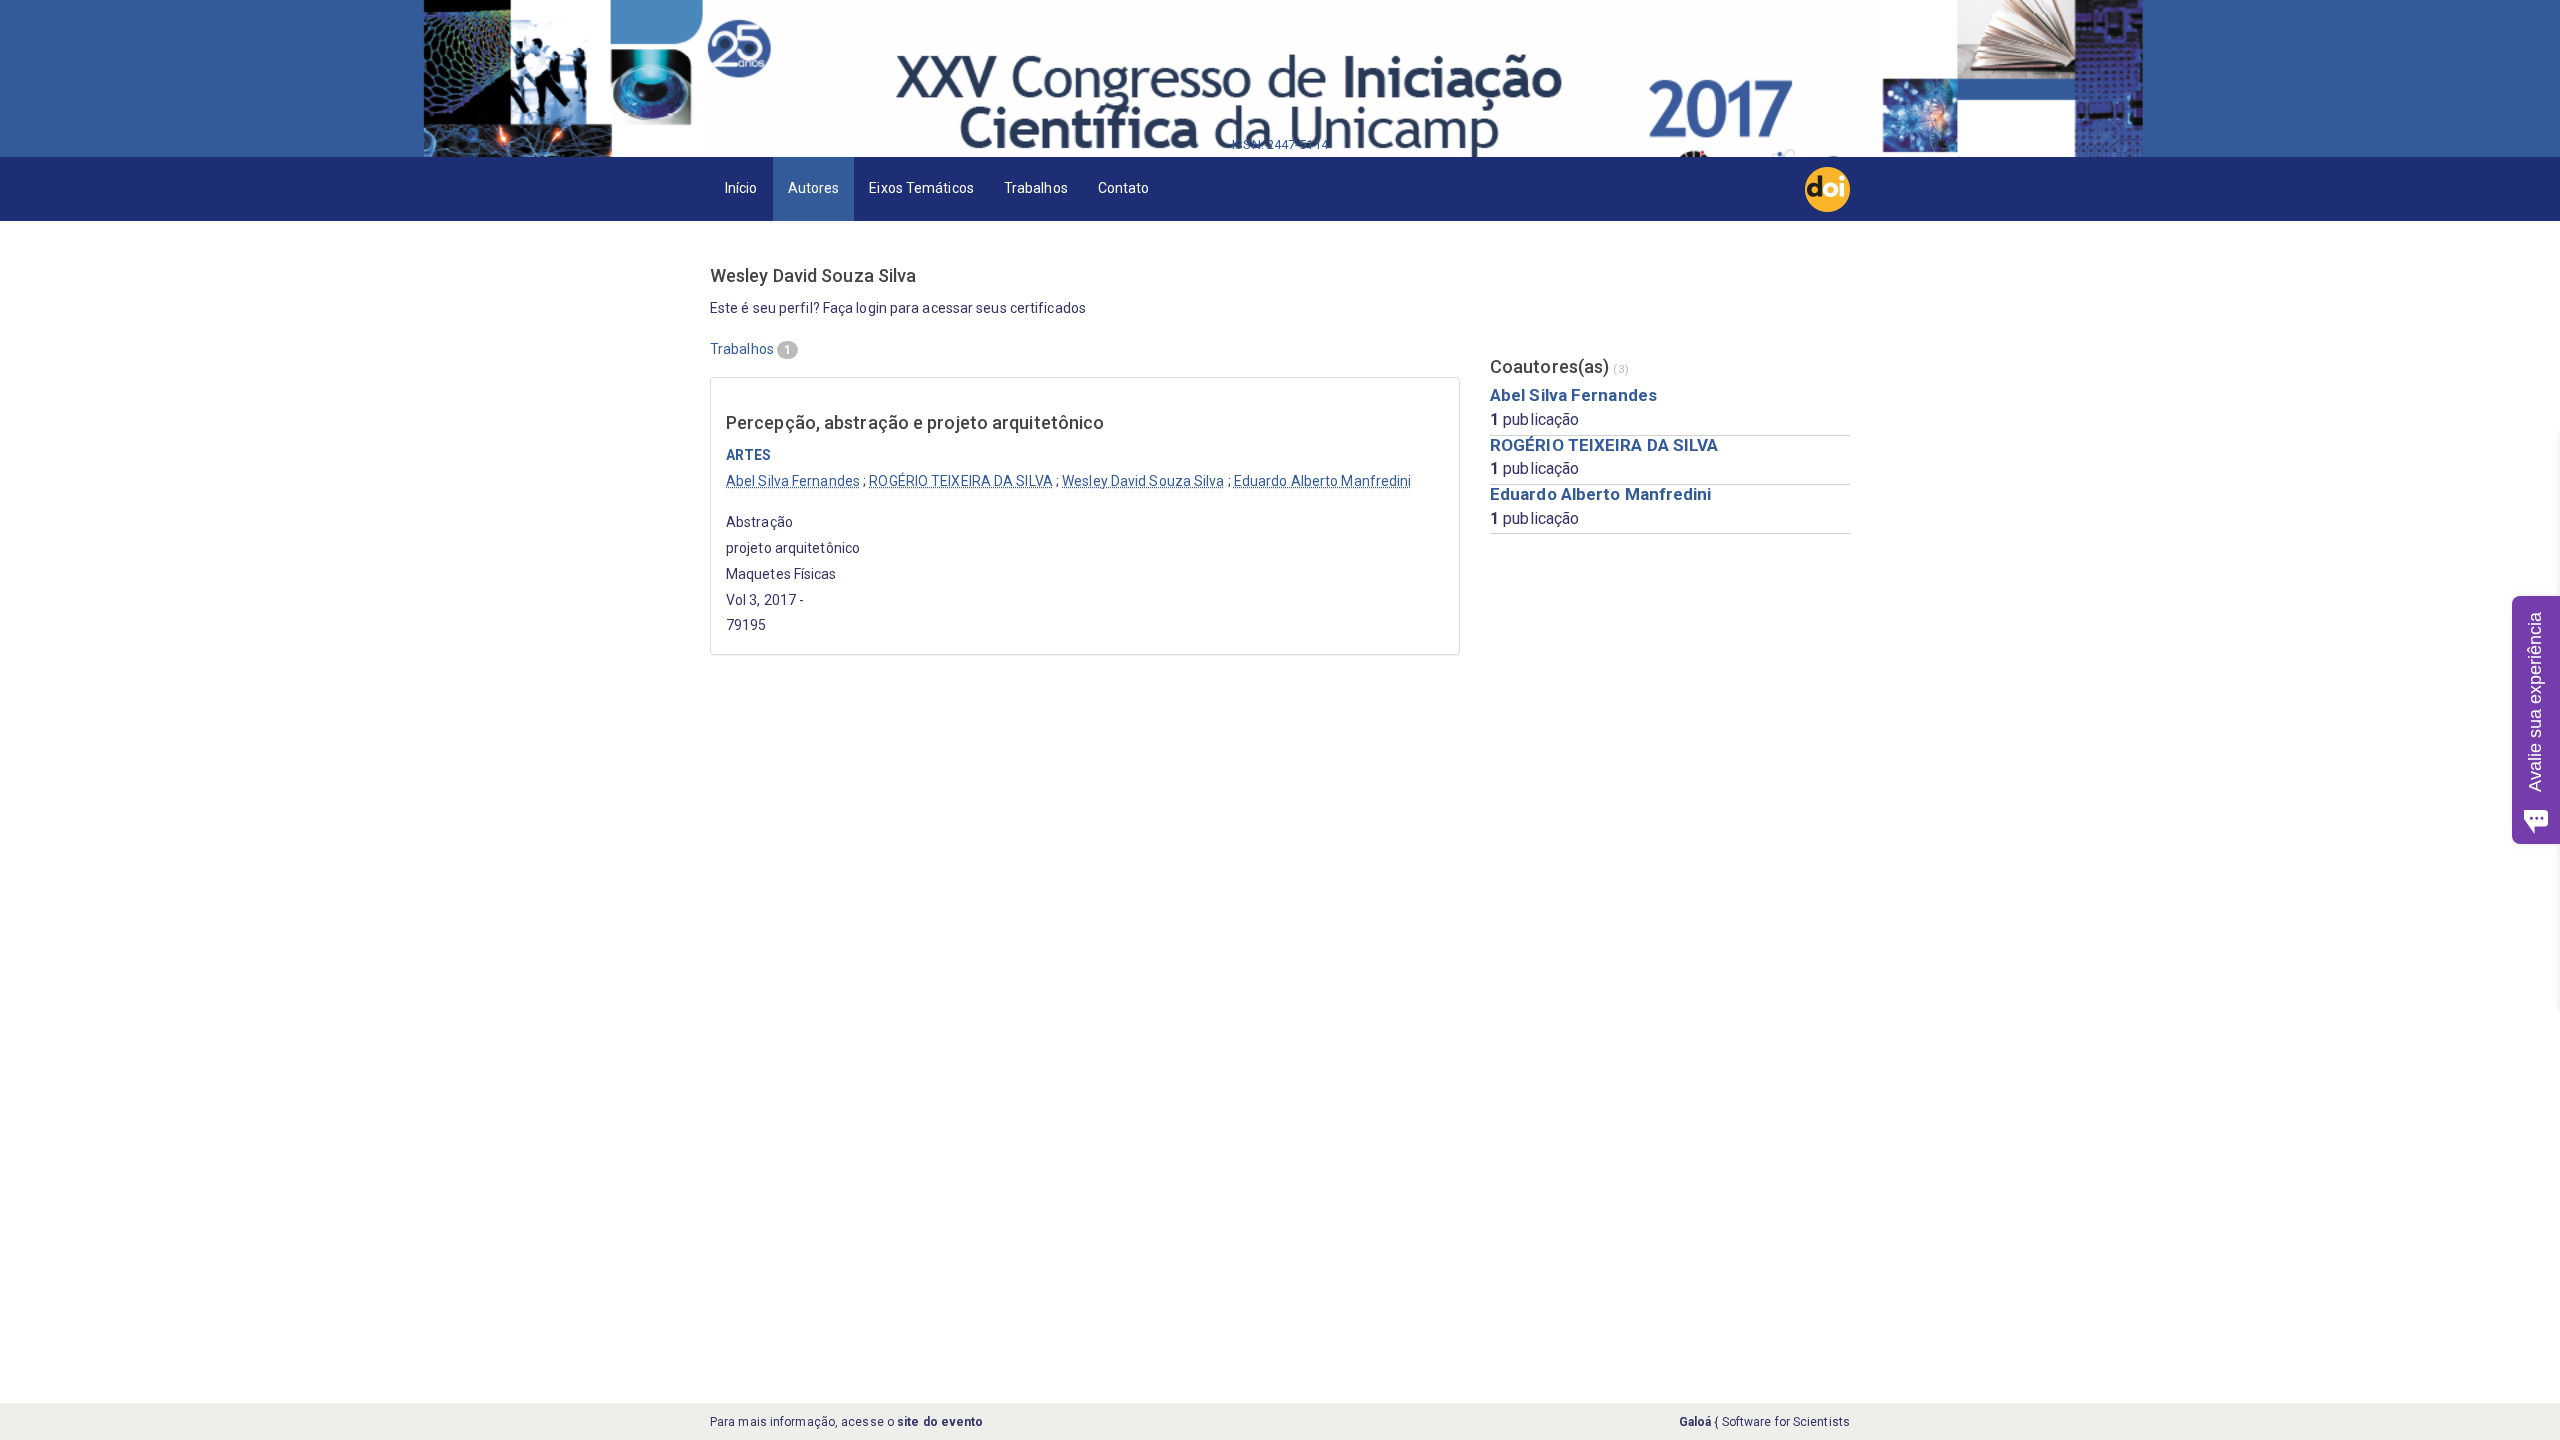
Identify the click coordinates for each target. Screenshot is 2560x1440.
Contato (1124, 188)
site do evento (940, 1422)
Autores (814, 188)
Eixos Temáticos (921, 188)
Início (741, 188)
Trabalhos (1036, 188)
